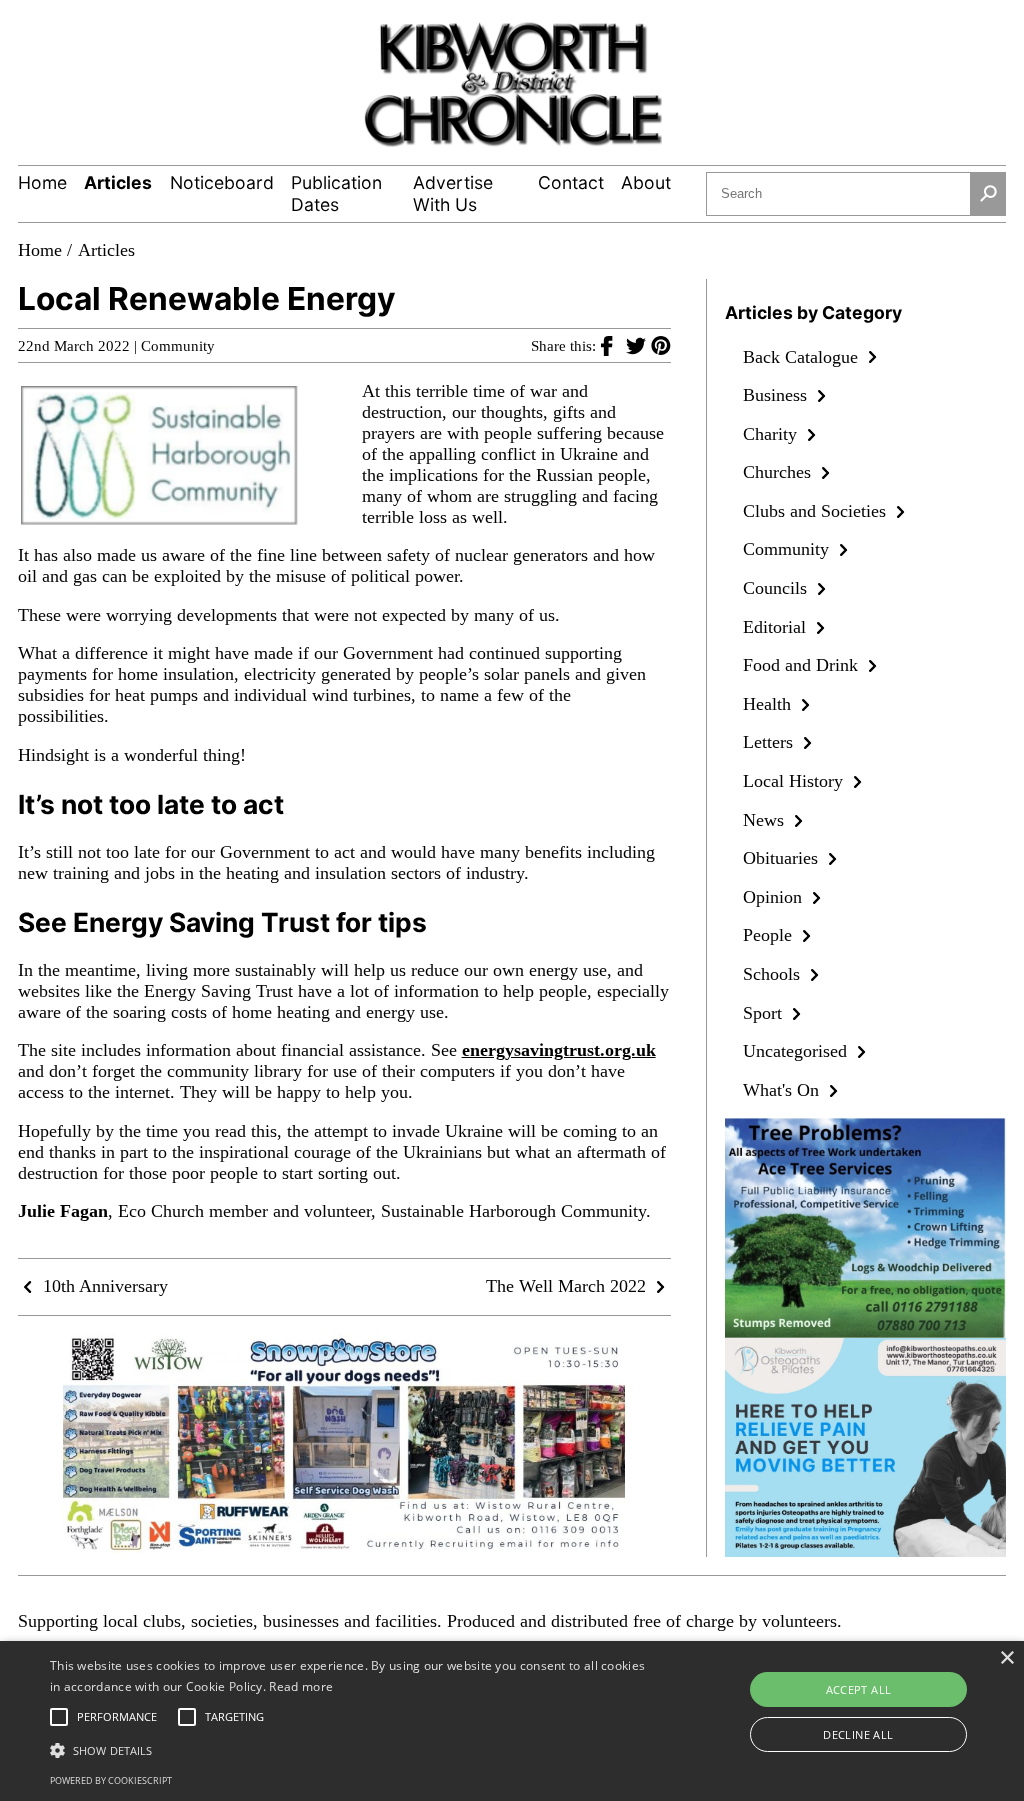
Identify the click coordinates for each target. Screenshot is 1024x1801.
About (646, 182)
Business (777, 395)
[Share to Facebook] (613, 345)
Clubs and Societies (817, 511)
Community (178, 346)
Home (42, 182)
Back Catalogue (803, 357)
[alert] (512, 1721)
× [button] (1006, 1658)
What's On (783, 1090)
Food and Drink (803, 665)
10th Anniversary (103, 1286)
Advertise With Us (453, 193)
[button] (350, 1749)
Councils (777, 588)
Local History (795, 781)
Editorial (777, 627)
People (770, 935)
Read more (301, 1686)
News (766, 820)
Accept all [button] (859, 1689)
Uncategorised (797, 1051)
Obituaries (783, 858)
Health (769, 704)
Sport (765, 1013)
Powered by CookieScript (111, 1780)
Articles (118, 182)
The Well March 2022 (568, 1286)
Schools (774, 974)
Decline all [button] (858, 1734)
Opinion (775, 897)
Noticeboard (222, 182)
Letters (770, 742)
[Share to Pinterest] (661, 345)
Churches (779, 472)
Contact (571, 182)
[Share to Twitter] (638, 345)
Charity (772, 434)
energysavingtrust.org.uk (559, 1050)
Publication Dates (336, 193)
